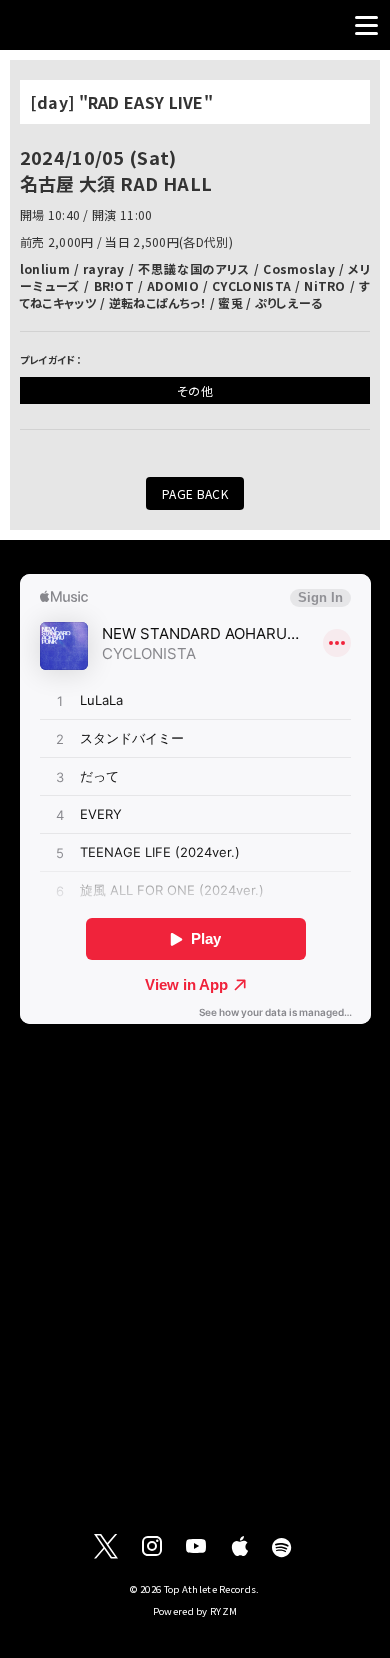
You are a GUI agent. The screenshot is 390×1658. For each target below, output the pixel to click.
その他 (195, 390)
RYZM (223, 1611)
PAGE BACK (195, 493)
